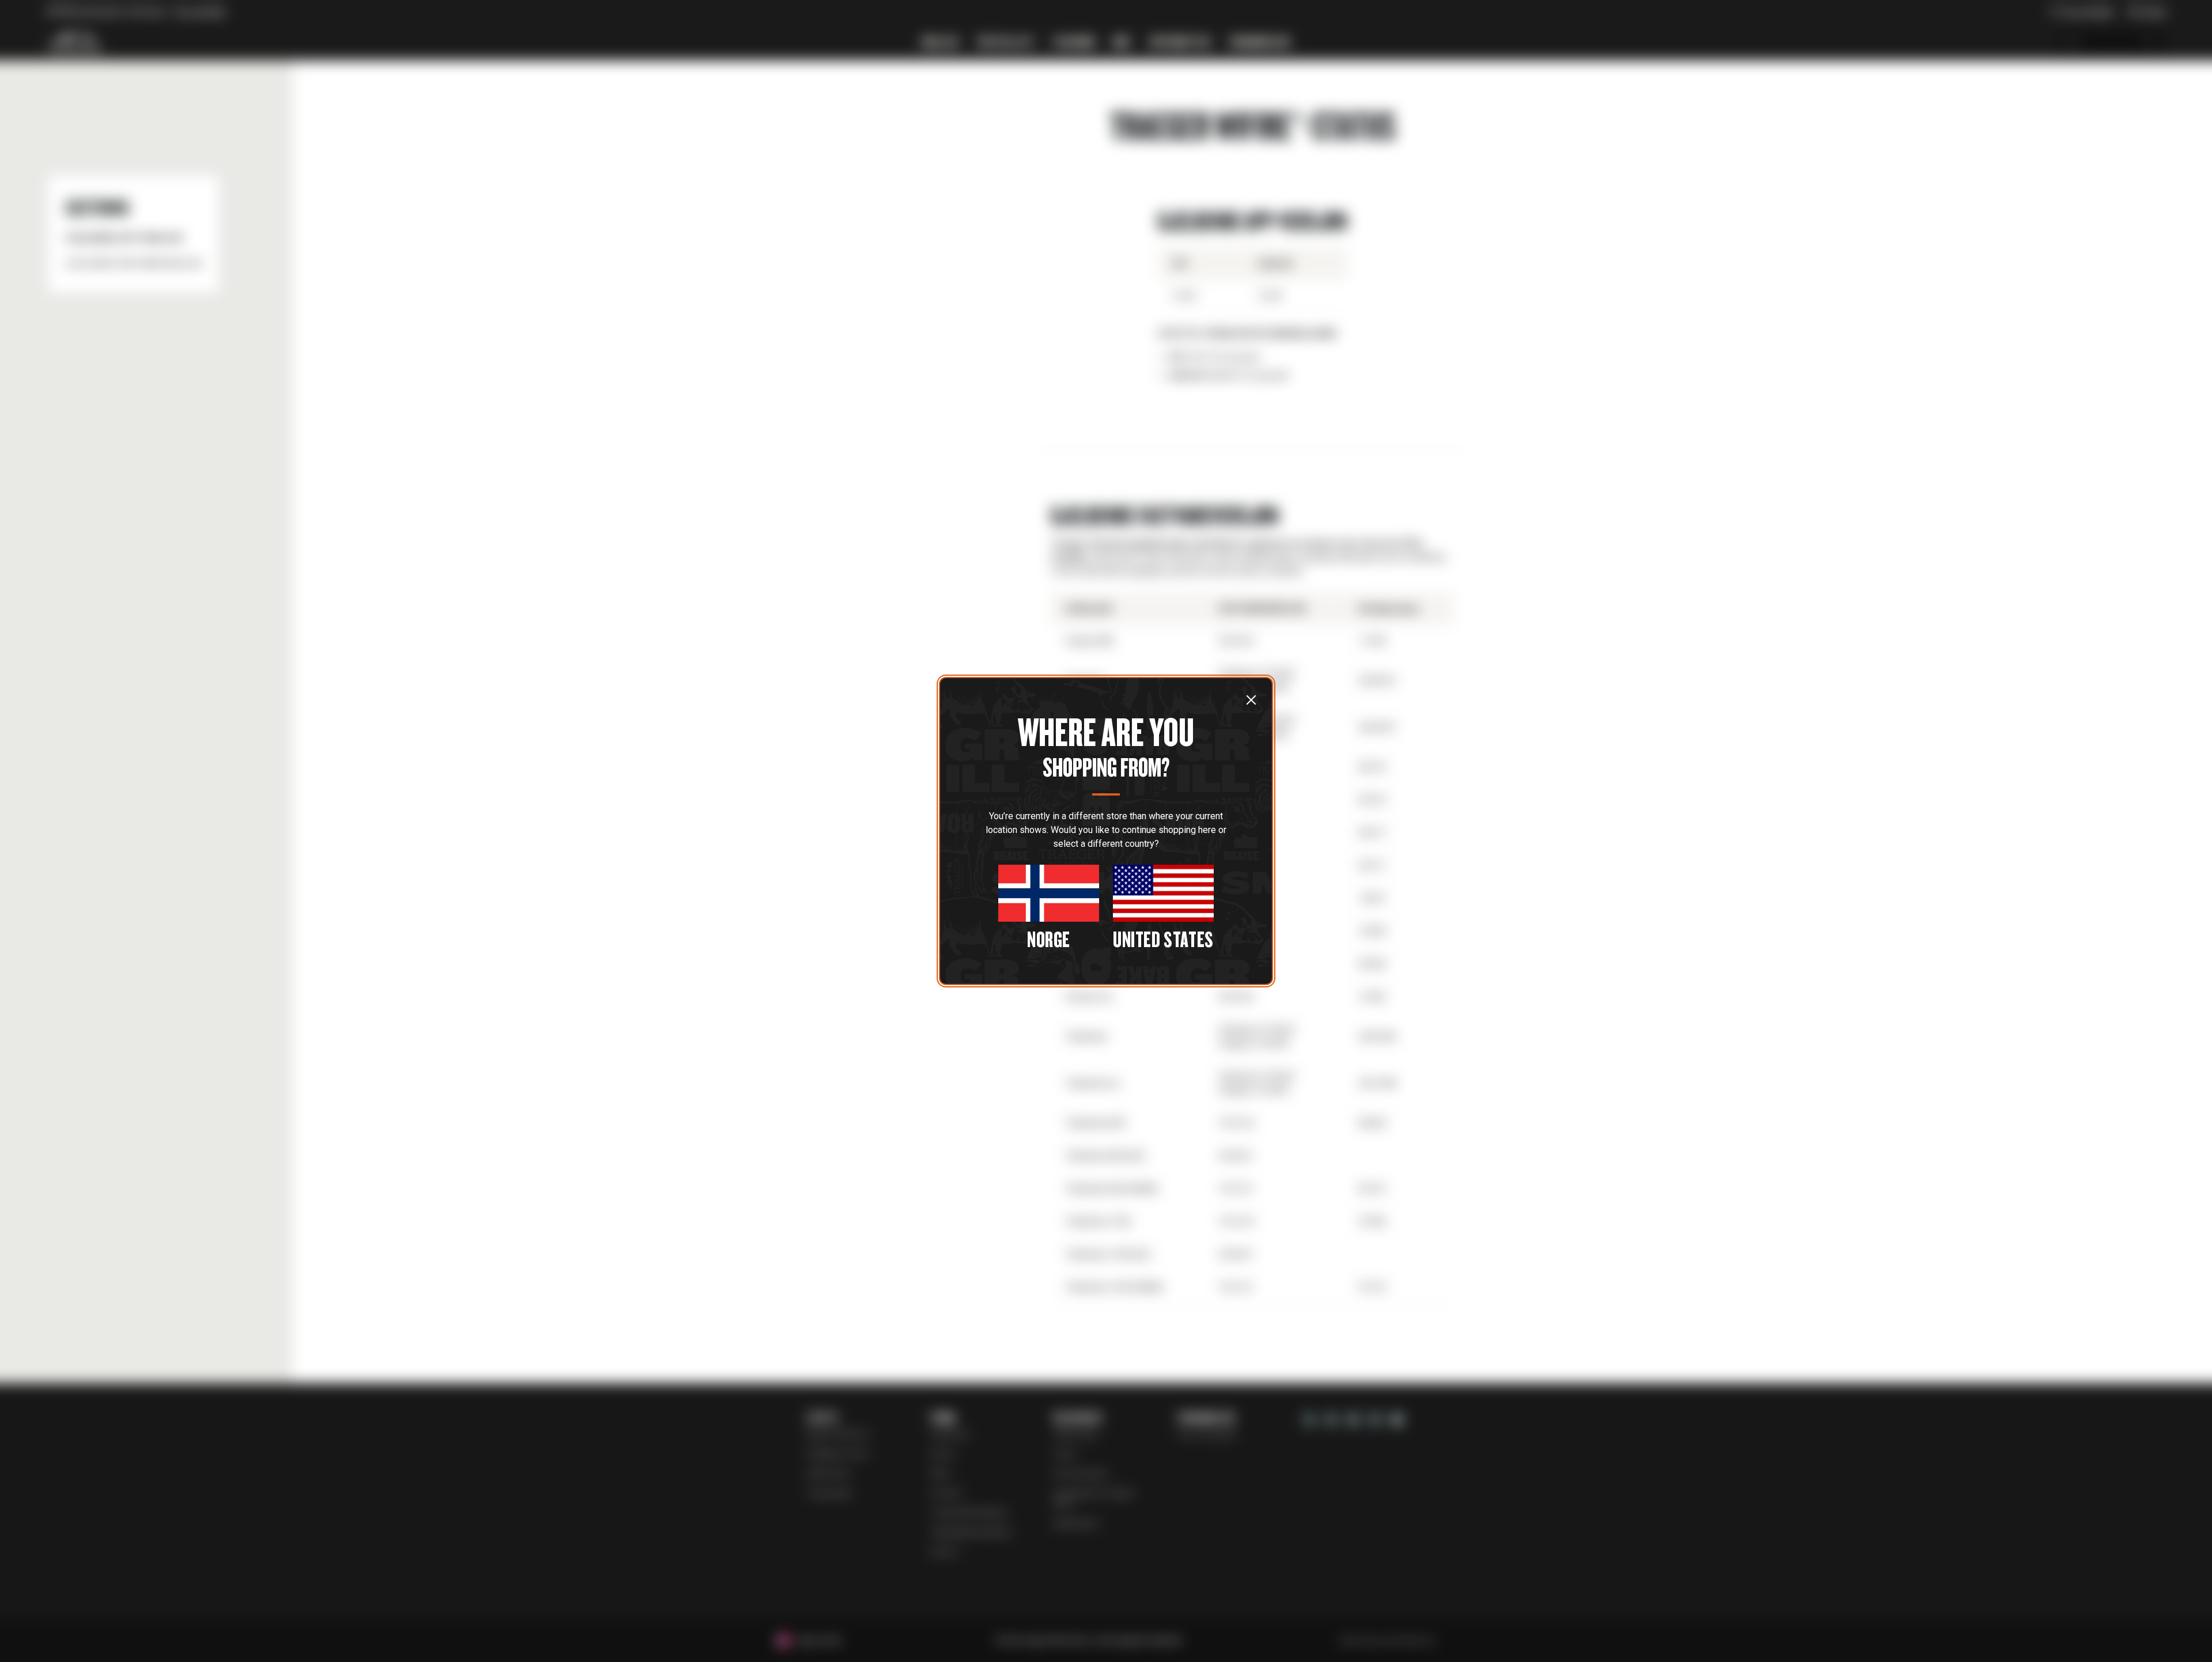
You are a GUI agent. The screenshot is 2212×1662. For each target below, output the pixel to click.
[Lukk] (1251, 699)
